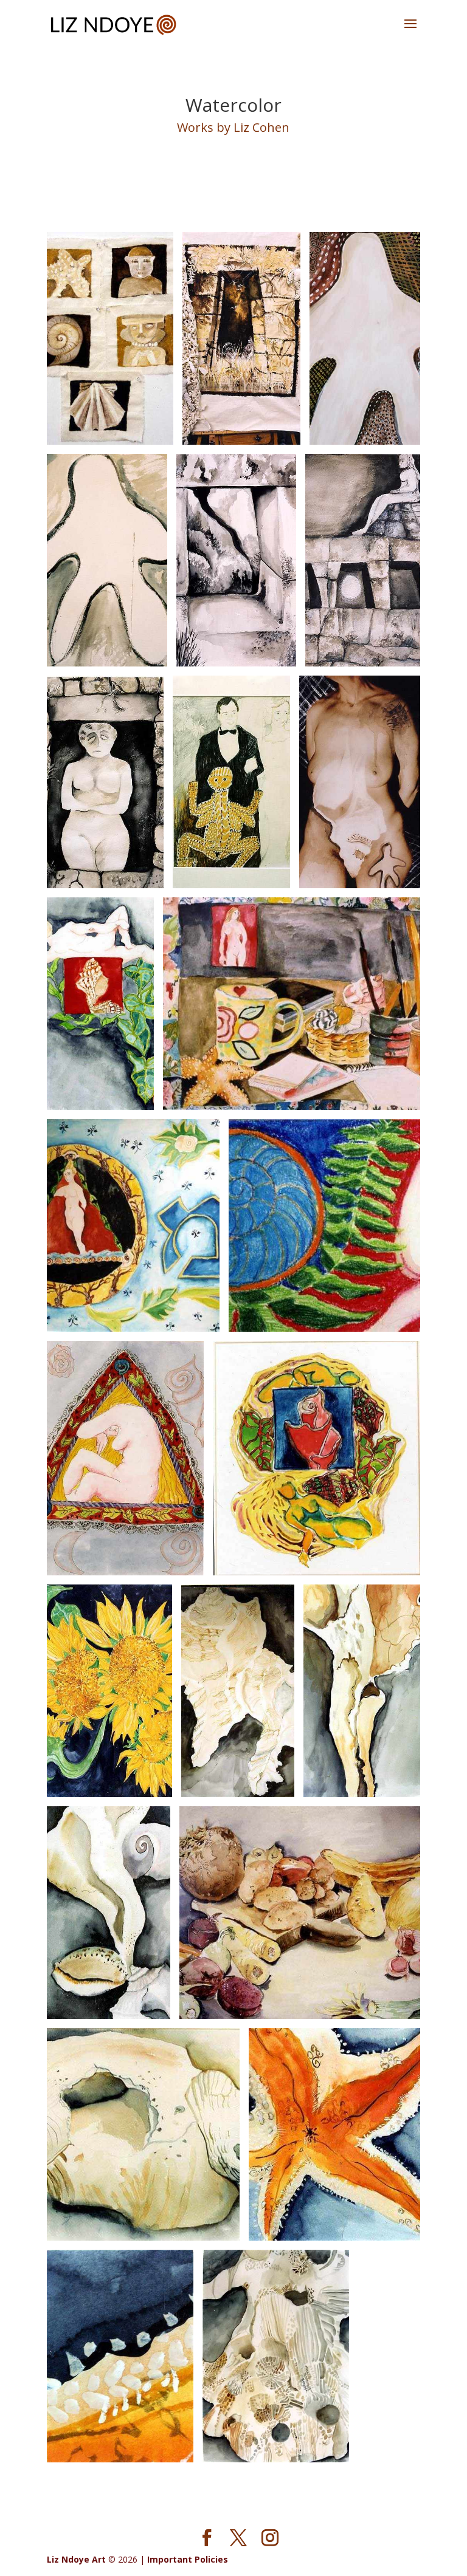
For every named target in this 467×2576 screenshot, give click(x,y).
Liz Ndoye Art (76, 2559)
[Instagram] (270, 2538)
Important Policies (188, 2559)
